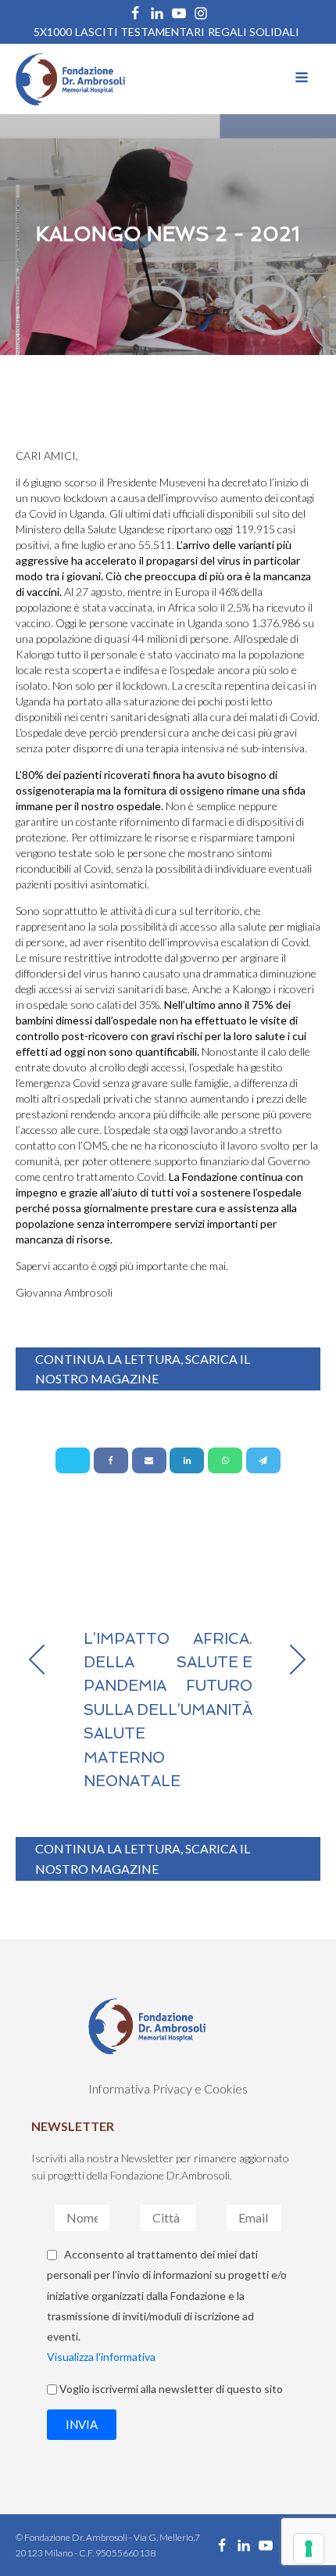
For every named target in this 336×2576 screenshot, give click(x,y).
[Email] (149, 1460)
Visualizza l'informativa (101, 2357)
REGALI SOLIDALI (254, 32)
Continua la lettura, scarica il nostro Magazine (143, 1369)
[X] (73, 1460)
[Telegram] (263, 1460)
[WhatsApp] (225, 1460)
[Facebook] (111, 1460)
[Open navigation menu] (302, 79)
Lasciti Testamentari (140, 32)
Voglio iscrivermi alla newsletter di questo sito (171, 2389)
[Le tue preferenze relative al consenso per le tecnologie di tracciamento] (309, 2549)
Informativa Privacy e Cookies (168, 2088)
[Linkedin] (187, 1460)
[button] (82, 2425)
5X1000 (53, 32)
